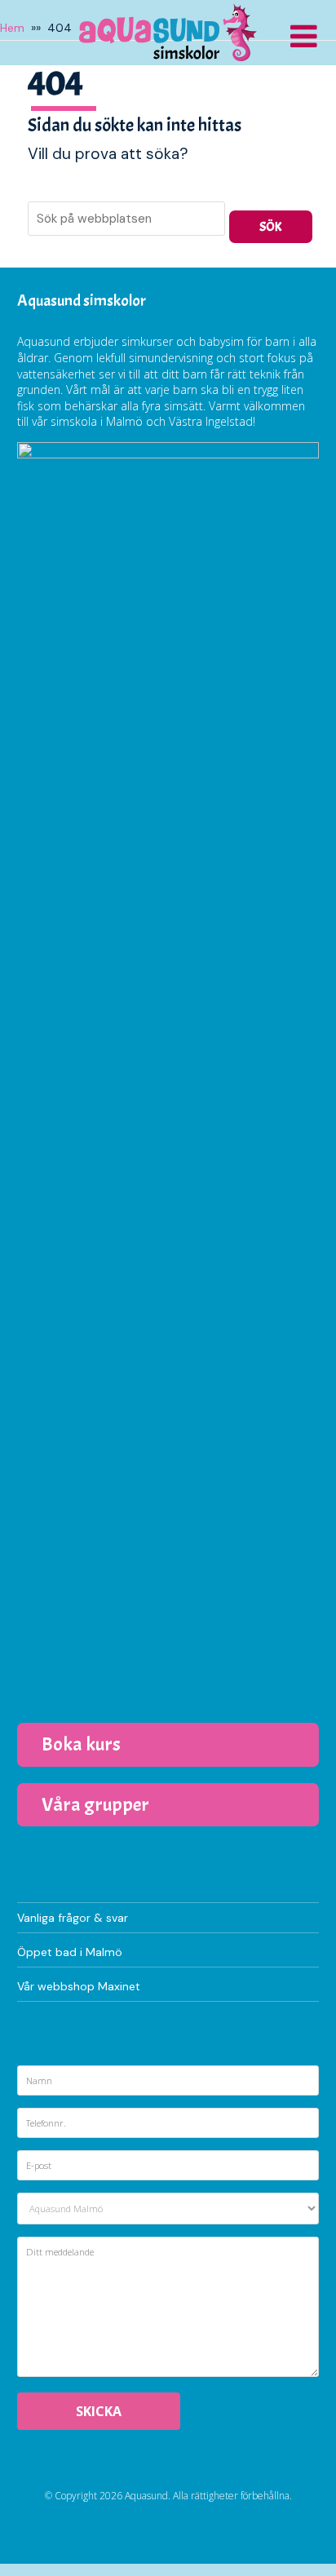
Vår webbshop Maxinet (79, 1986)
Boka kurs (81, 1744)
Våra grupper (95, 1804)
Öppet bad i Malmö (70, 1952)
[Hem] (168, 33)
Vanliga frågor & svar (73, 1918)
